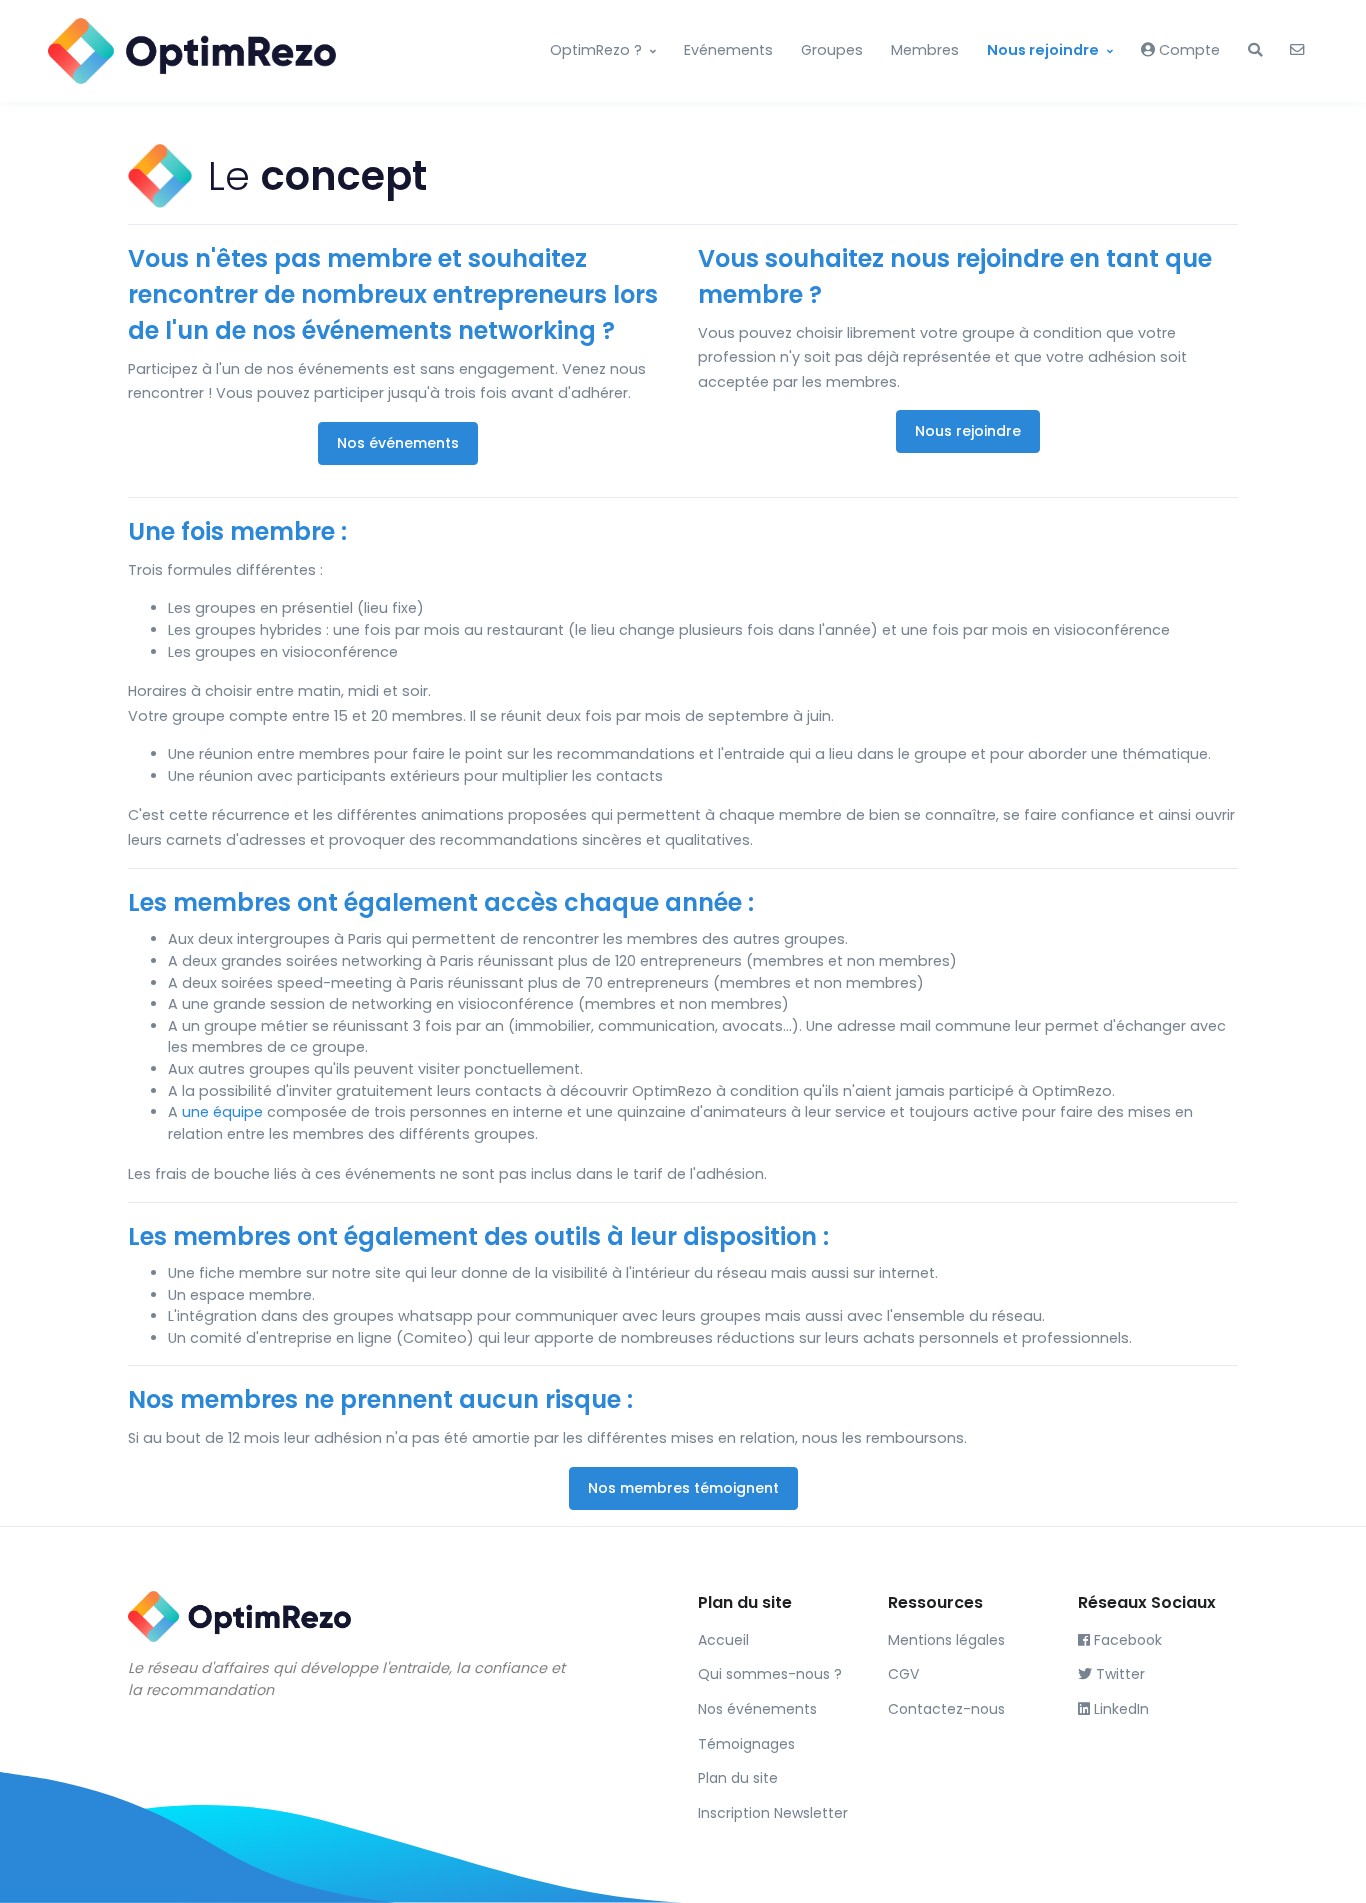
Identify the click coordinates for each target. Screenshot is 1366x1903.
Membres (925, 50)
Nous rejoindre (1043, 50)
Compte (1187, 50)
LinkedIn (1119, 1709)
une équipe (222, 1112)
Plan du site (738, 1778)
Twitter (1118, 1674)
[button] (1255, 51)
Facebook (1126, 1640)
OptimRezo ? (596, 50)
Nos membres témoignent (683, 1488)
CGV (903, 1674)
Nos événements (398, 443)
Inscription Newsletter (773, 1813)
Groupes (832, 50)
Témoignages (746, 1744)
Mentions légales (946, 1640)
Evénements (728, 50)
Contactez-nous (946, 1709)
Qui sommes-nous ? (770, 1674)
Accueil (723, 1640)
